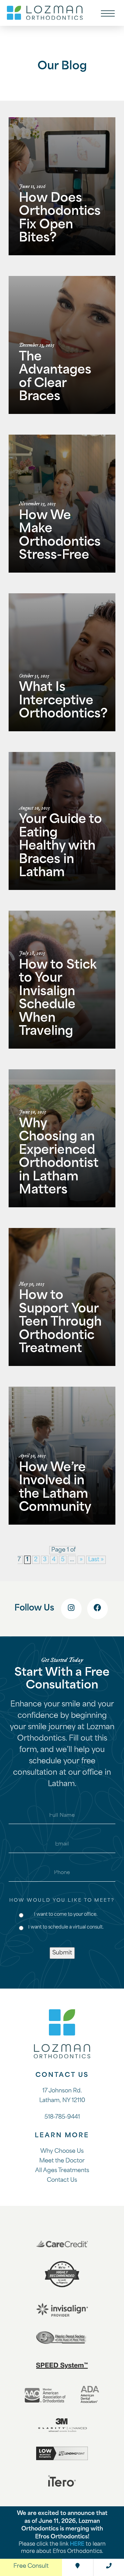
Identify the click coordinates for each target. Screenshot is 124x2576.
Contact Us (62, 2180)
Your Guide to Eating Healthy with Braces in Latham (60, 847)
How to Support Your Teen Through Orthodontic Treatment (60, 1323)
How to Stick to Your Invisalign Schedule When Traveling (58, 999)
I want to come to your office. (66, 1915)
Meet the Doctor (62, 2161)
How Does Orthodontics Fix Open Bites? (60, 219)
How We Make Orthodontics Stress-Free (60, 536)
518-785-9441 (62, 2117)
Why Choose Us (62, 2151)
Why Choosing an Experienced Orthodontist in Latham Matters (59, 1158)
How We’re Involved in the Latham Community (55, 1488)
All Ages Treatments (62, 2171)
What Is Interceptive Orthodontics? (63, 701)
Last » (96, 1560)
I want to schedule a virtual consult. (66, 1927)
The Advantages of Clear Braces (55, 378)
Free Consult (31, 2566)
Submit (62, 1953)
